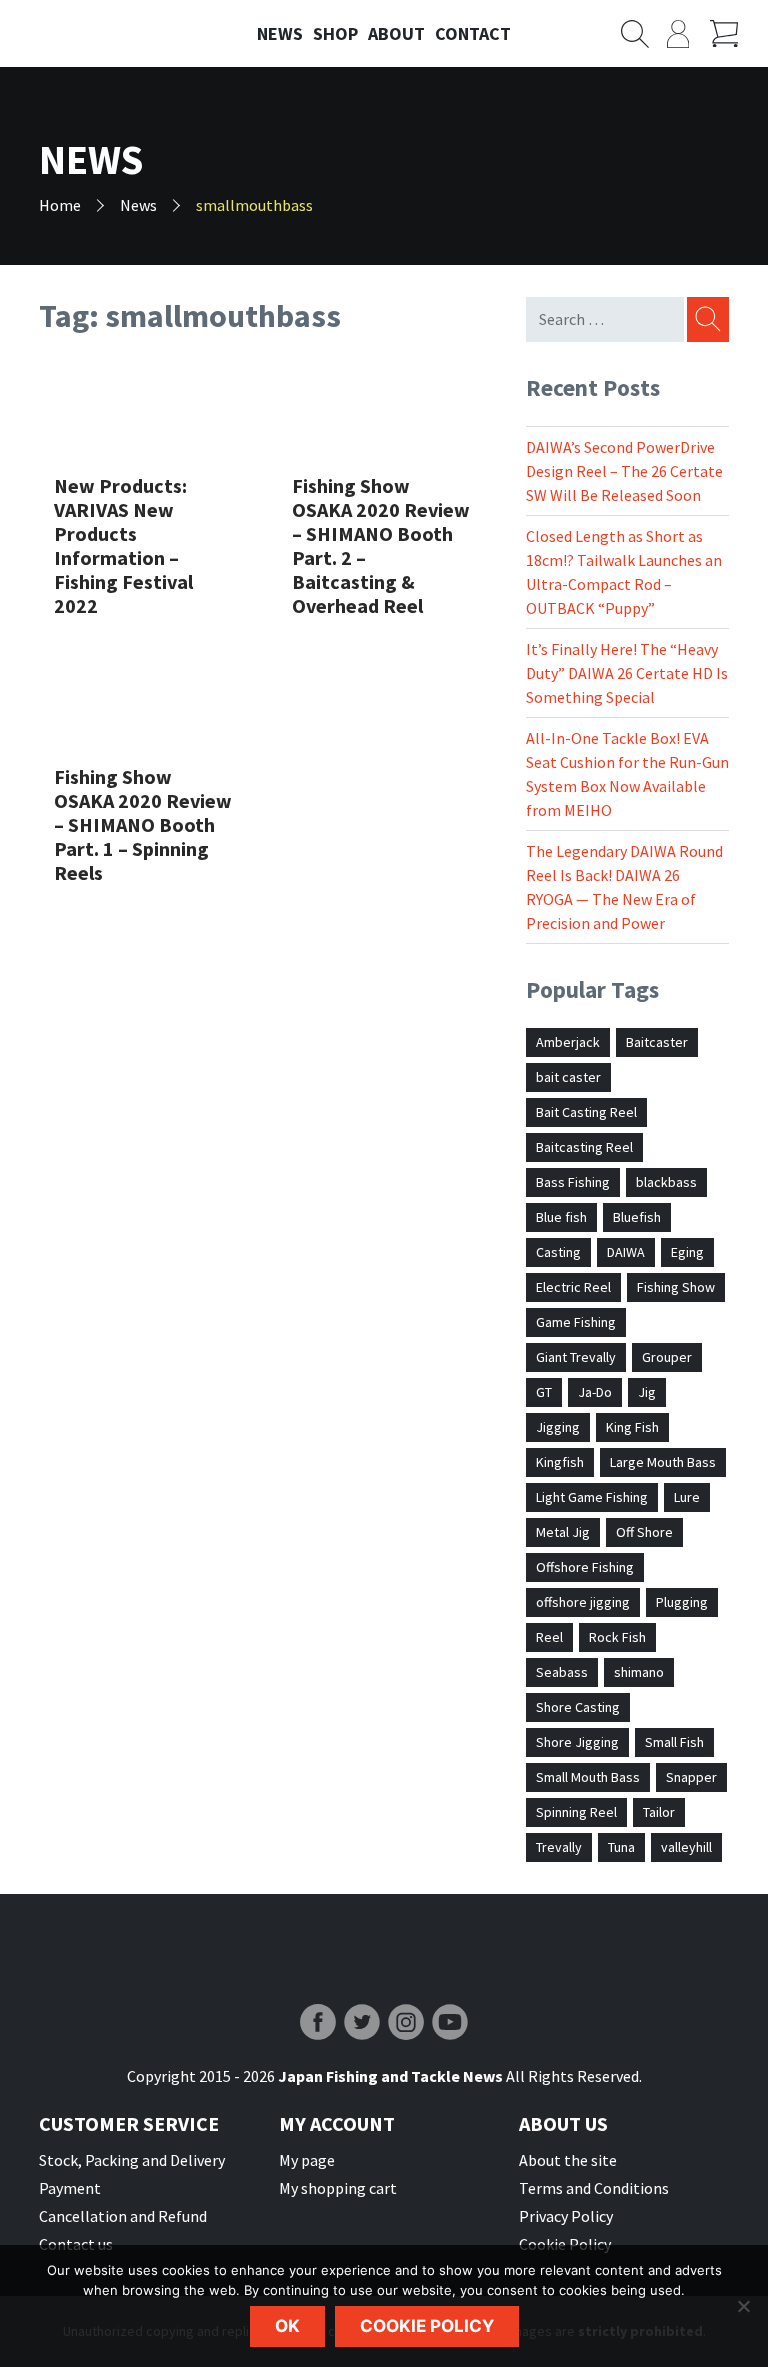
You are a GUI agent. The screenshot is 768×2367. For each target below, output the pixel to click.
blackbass (666, 1182)
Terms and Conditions (594, 2188)
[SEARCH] (706, 319)
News (280, 33)
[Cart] (731, 34)
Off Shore (644, 1532)
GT (544, 1392)
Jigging (558, 1427)
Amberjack (568, 1042)
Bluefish (637, 1217)
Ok (287, 2326)
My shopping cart (338, 2188)
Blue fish (561, 1217)
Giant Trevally (576, 1357)
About (396, 33)
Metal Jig (563, 1532)
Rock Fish (617, 1637)
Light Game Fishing (592, 1497)
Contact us (76, 2244)
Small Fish (674, 1742)
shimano (639, 1672)
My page (307, 2160)
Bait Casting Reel (586, 1112)
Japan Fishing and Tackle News (108, 34)
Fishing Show (676, 1287)
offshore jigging (583, 1602)
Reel (549, 1637)
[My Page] (688, 34)
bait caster (568, 1077)
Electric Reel (573, 1287)
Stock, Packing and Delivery (132, 2160)
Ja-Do (595, 1392)
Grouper (667, 1357)
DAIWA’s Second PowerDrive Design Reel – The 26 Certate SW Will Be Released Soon (624, 471)
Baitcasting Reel (584, 1147)
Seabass (562, 1672)
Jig (647, 1392)
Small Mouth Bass (588, 1777)
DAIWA (626, 1252)
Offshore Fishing (585, 1567)
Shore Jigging (577, 1742)
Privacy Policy (566, 2216)
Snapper (691, 1777)
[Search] (644, 34)
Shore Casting (578, 1707)
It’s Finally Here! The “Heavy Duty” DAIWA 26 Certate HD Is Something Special (627, 673)
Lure (687, 1497)
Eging (687, 1252)
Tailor (659, 1812)
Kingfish (560, 1462)
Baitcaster (657, 1042)
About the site (568, 2160)
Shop (335, 33)
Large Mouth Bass (663, 1462)
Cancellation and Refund (123, 2216)
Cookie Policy (565, 2244)
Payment (70, 2188)
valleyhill (686, 1847)
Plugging (682, 1602)
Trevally (559, 1847)
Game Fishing (576, 1322)
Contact (473, 33)
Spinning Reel (576, 1812)
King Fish (632, 1427)
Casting (558, 1252)
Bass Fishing (573, 1182)
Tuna (621, 1847)
